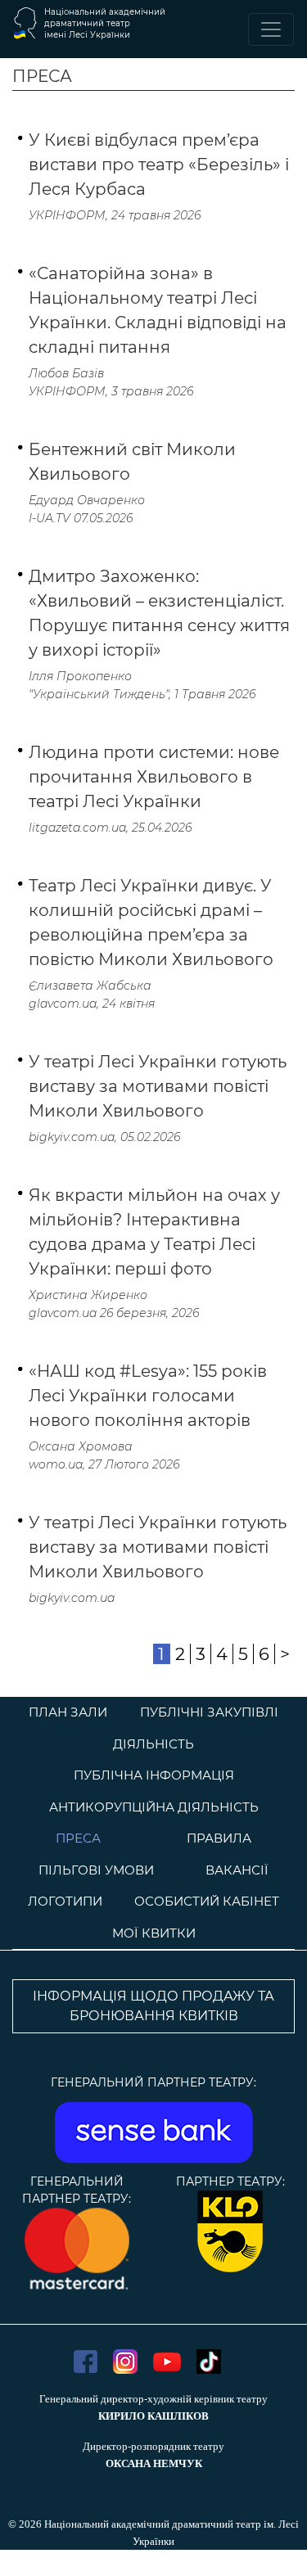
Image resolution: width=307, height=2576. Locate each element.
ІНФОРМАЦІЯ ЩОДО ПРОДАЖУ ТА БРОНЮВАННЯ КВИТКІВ (153, 2006)
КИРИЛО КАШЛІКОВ (153, 2416)
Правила (219, 1838)
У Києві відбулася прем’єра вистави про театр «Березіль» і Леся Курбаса (159, 165)
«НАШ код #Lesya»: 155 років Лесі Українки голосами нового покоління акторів (148, 1396)
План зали (68, 1712)
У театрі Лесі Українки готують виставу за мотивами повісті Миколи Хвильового (158, 1086)
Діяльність (153, 1744)
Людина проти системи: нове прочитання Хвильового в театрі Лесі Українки (154, 777)
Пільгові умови (96, 1870)
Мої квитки (154, 1933)
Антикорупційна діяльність (154, 1807)
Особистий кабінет (207, 1901)
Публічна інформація (154, 1775)
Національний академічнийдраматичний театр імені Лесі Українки (105, 23)
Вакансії (237, 1870)
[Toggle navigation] (271, 29)
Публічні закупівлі (209, 1712)
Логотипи (65, 1901)
